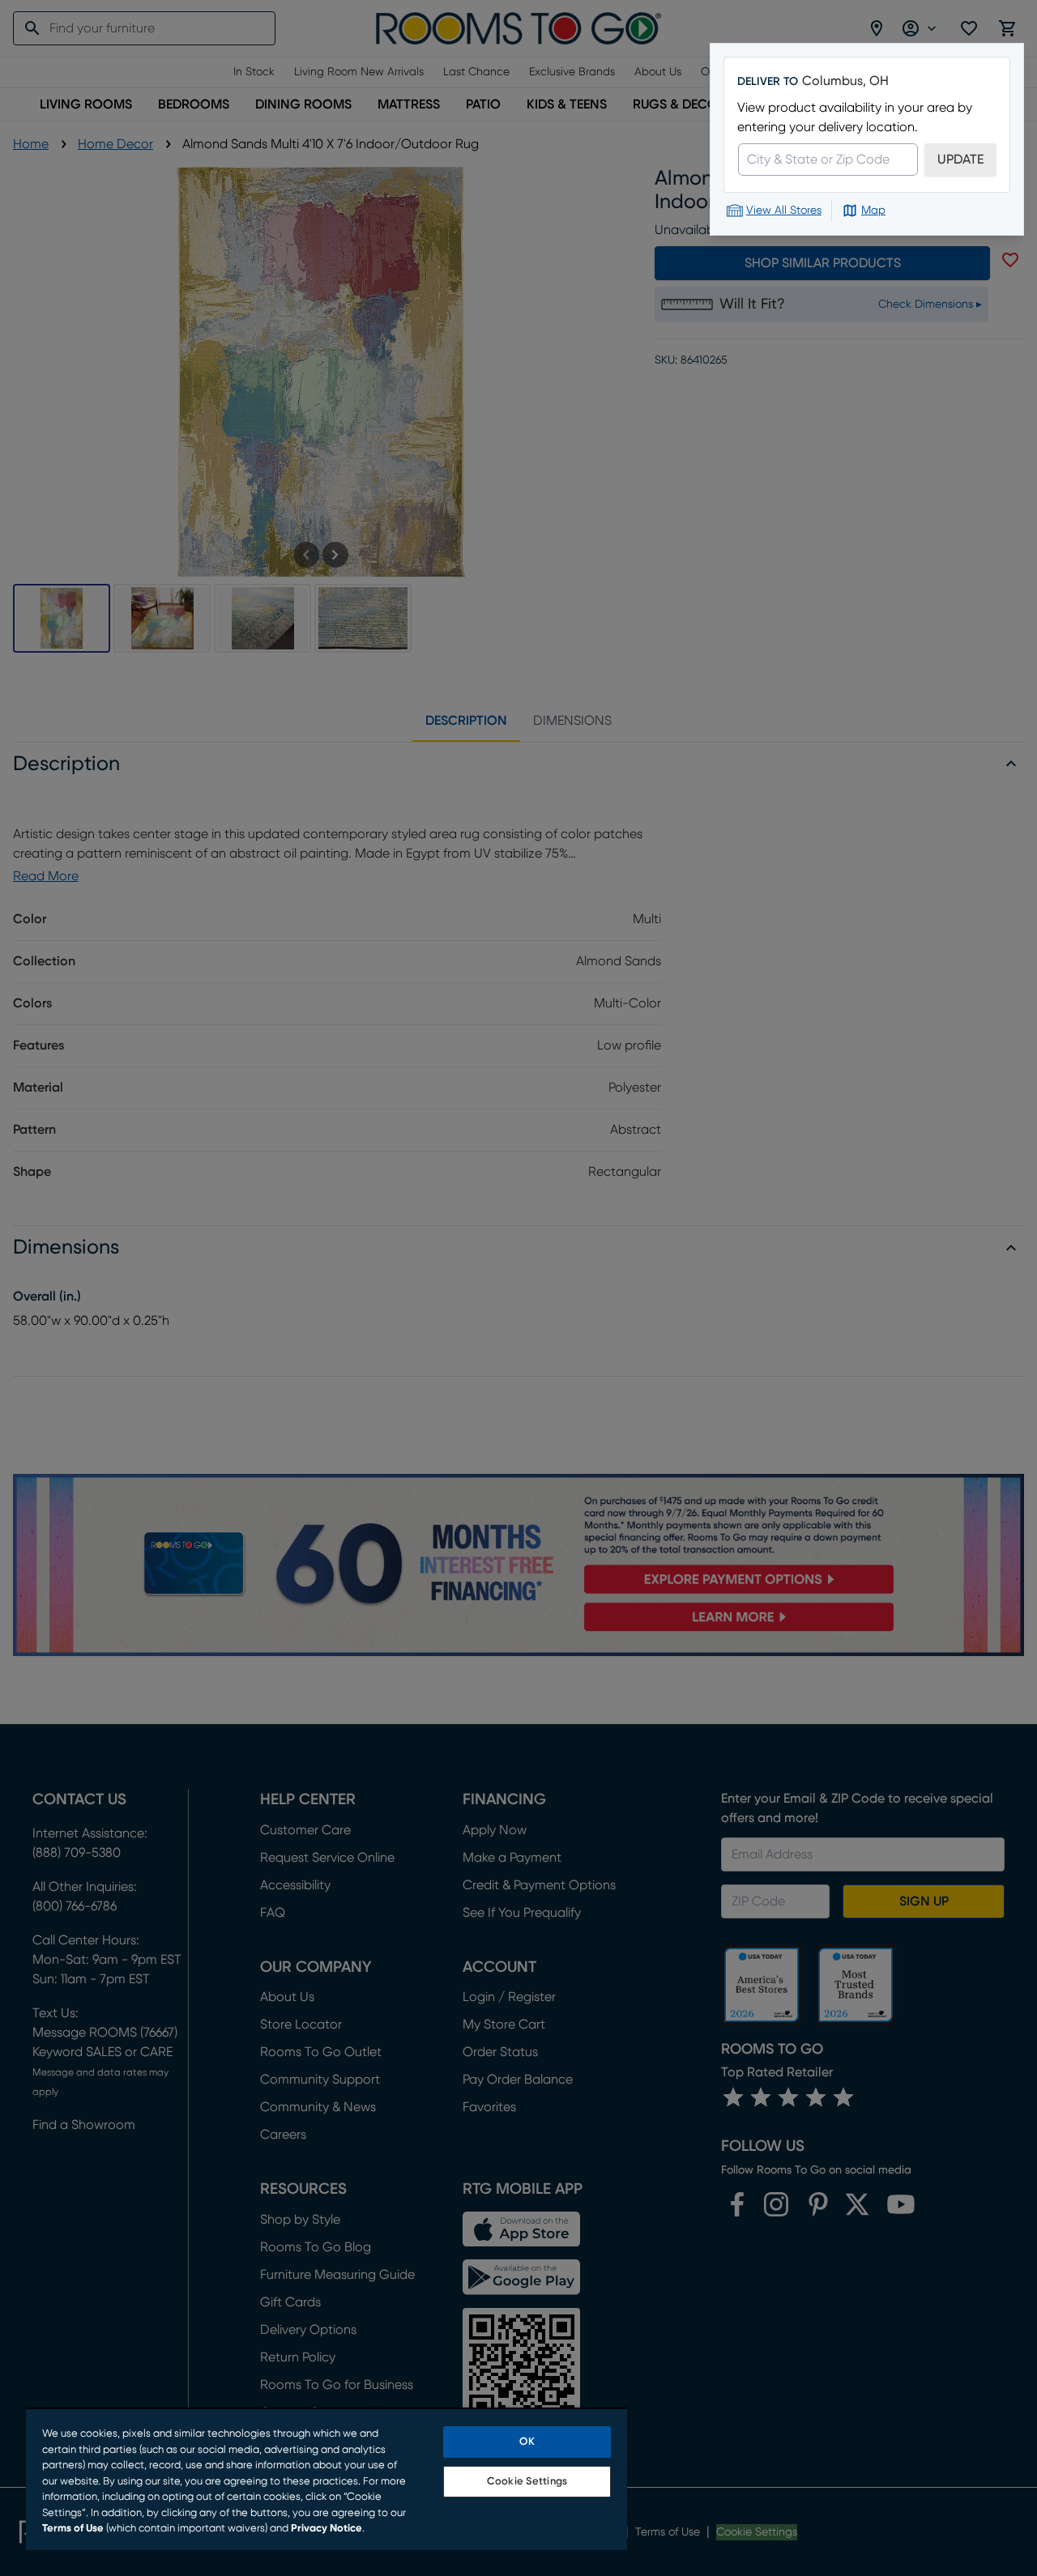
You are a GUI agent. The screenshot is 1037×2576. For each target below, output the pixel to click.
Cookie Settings (527, 2482)
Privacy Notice (326, 2529)
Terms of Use (73, 2529)
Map (873, 211)
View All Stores (784, 211)
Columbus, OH (845, 81)
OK (527, 2442)
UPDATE (960, 160)
